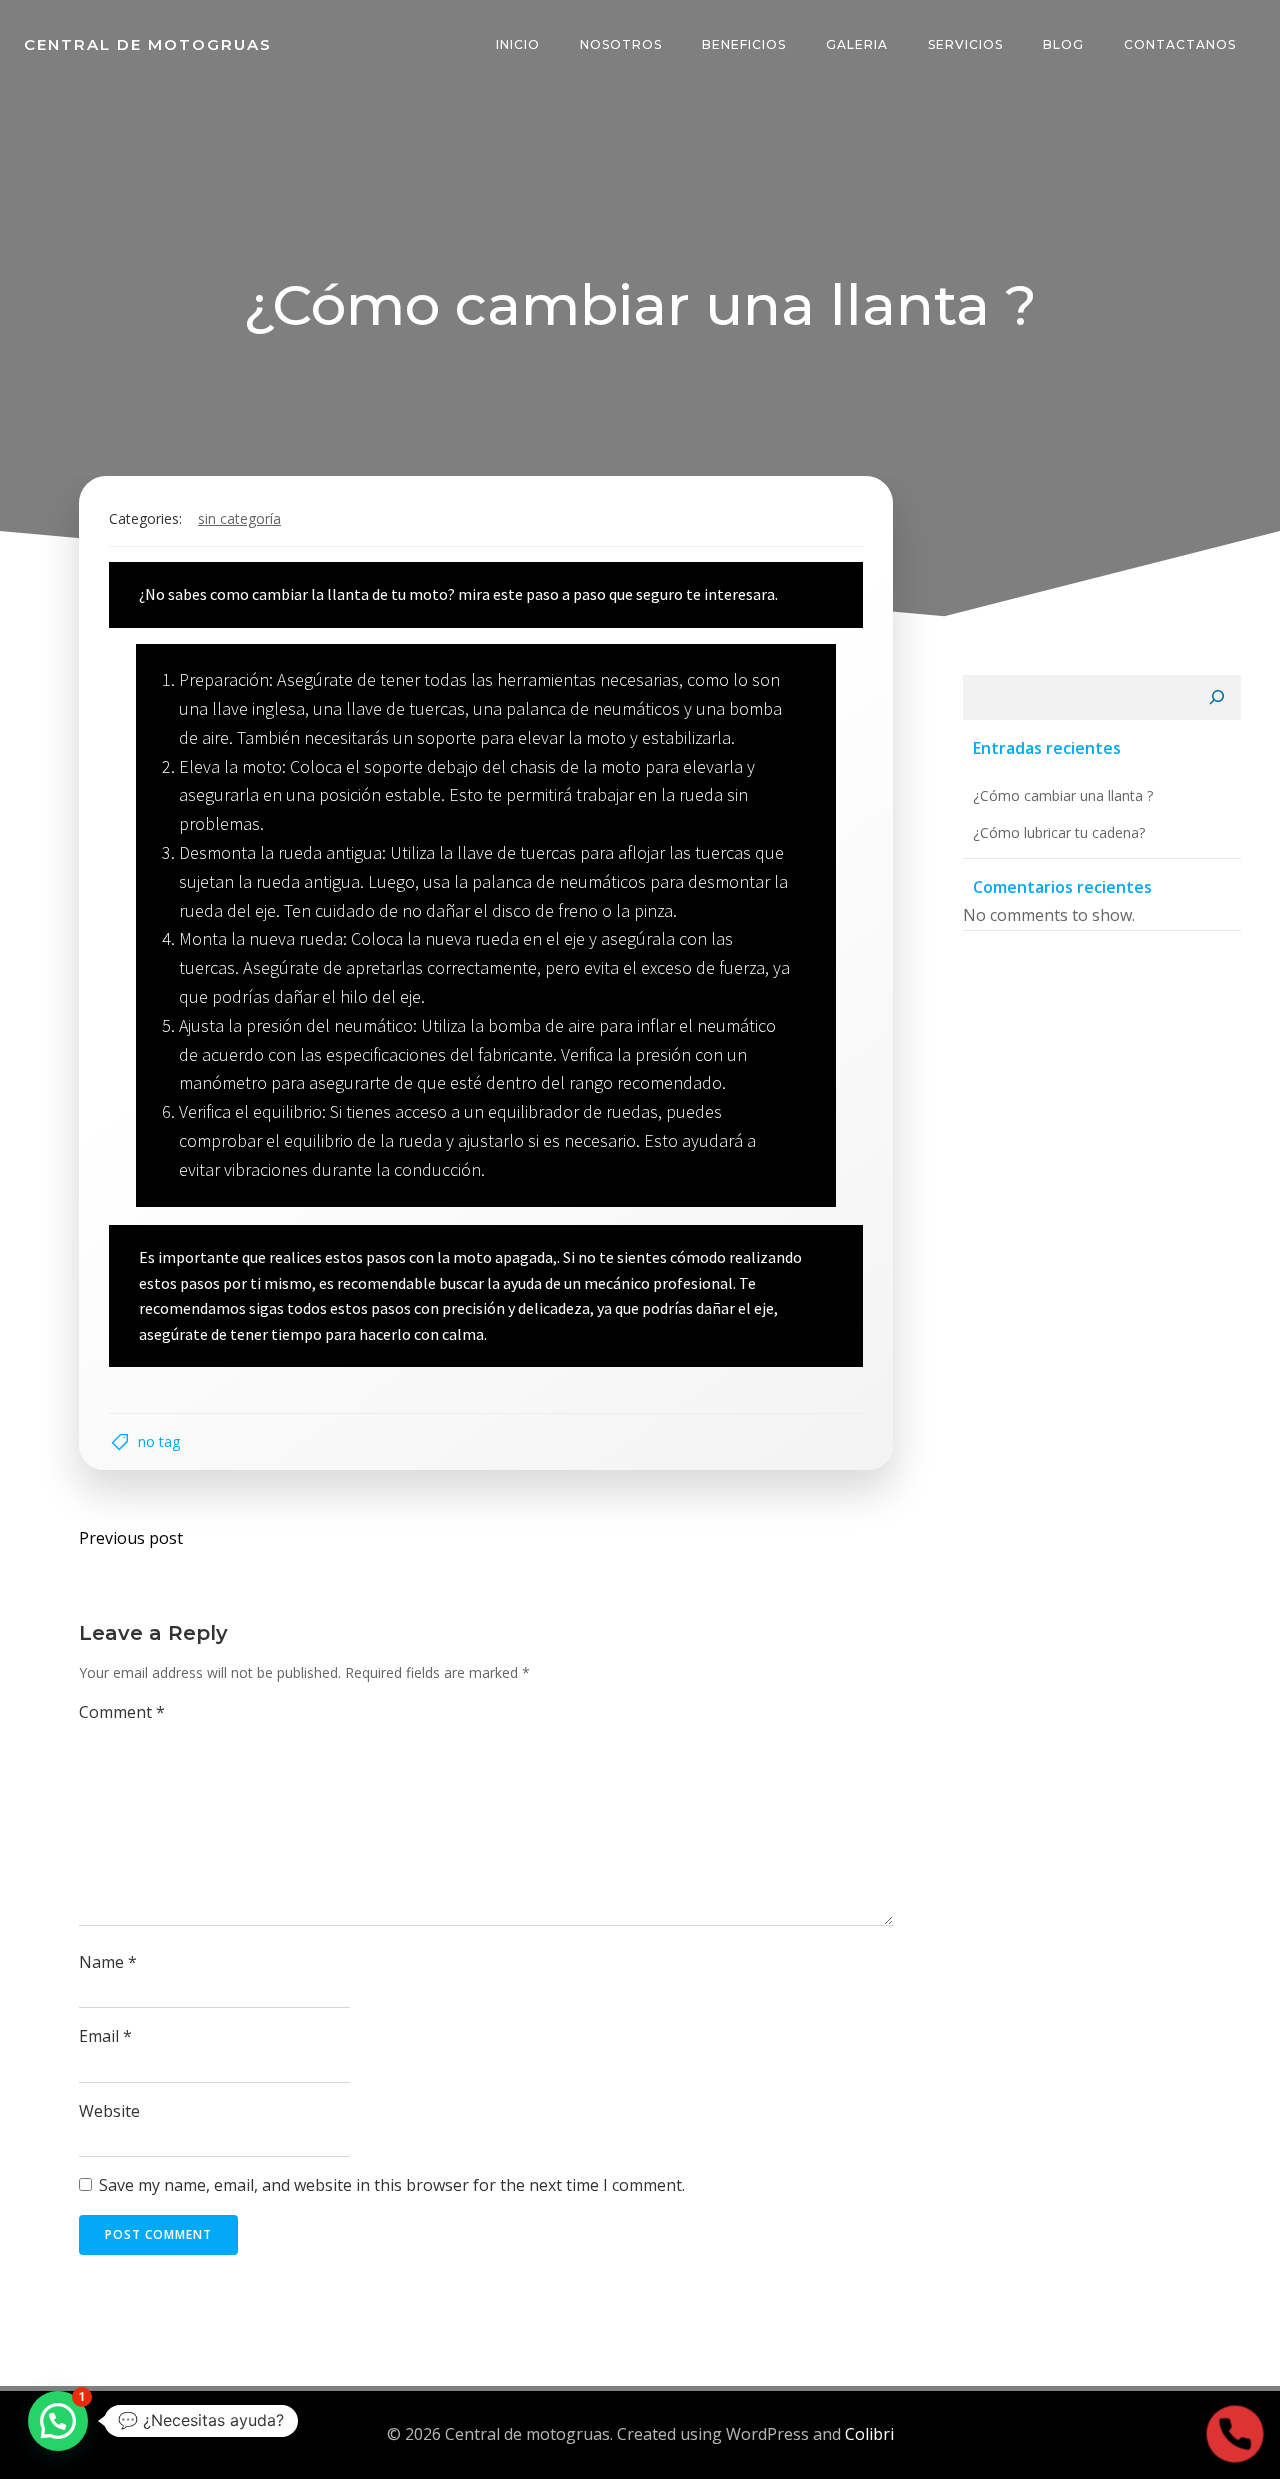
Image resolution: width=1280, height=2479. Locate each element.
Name (108, 1962)
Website (109, 2111)
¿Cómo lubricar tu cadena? (1059, 832)
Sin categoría (239, 518)
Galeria (857, 44)
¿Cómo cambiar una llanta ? (1063, 795)
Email (105, 2036)
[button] (58, 2421)
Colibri (869, 2434)
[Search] (1217, 698)
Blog (1063, 44)
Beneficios (744, 44)
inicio (518, 44)
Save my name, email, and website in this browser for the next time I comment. (392, 2185)
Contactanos (1180, 44)
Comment (122, 1712)
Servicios (965, 44)
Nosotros (621, 44)
